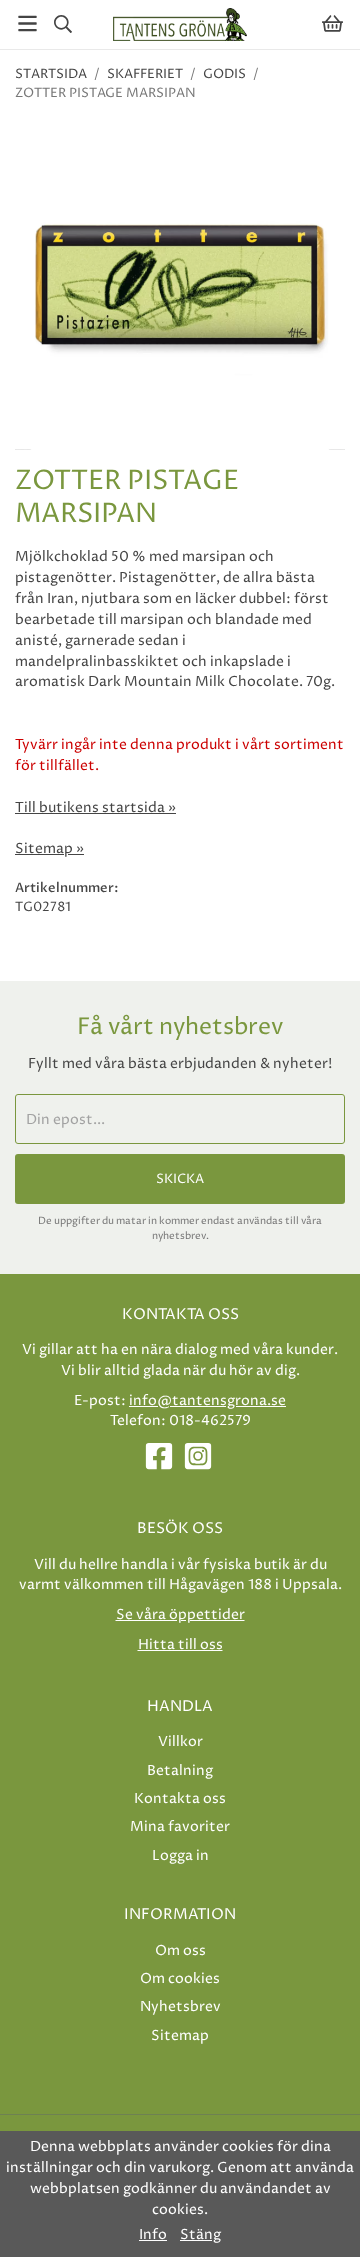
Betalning (180, 1770)
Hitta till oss (180, 1644)
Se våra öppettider (180, 1614)
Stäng (200, 2235)
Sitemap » (49, 849)
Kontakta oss (180, 1798)
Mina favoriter (180, 1826)
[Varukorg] (332, 23)
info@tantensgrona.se (207, 1400)
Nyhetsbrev (180, 2006)
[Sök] (62, 24)
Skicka (180, 1179)
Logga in (180, 1855)
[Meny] (27, 23)
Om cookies (180, 1978)
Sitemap (180, 2035)
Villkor (180, 1741)
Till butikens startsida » (95, 808)
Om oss (180, 1950)
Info (153, 2235)
